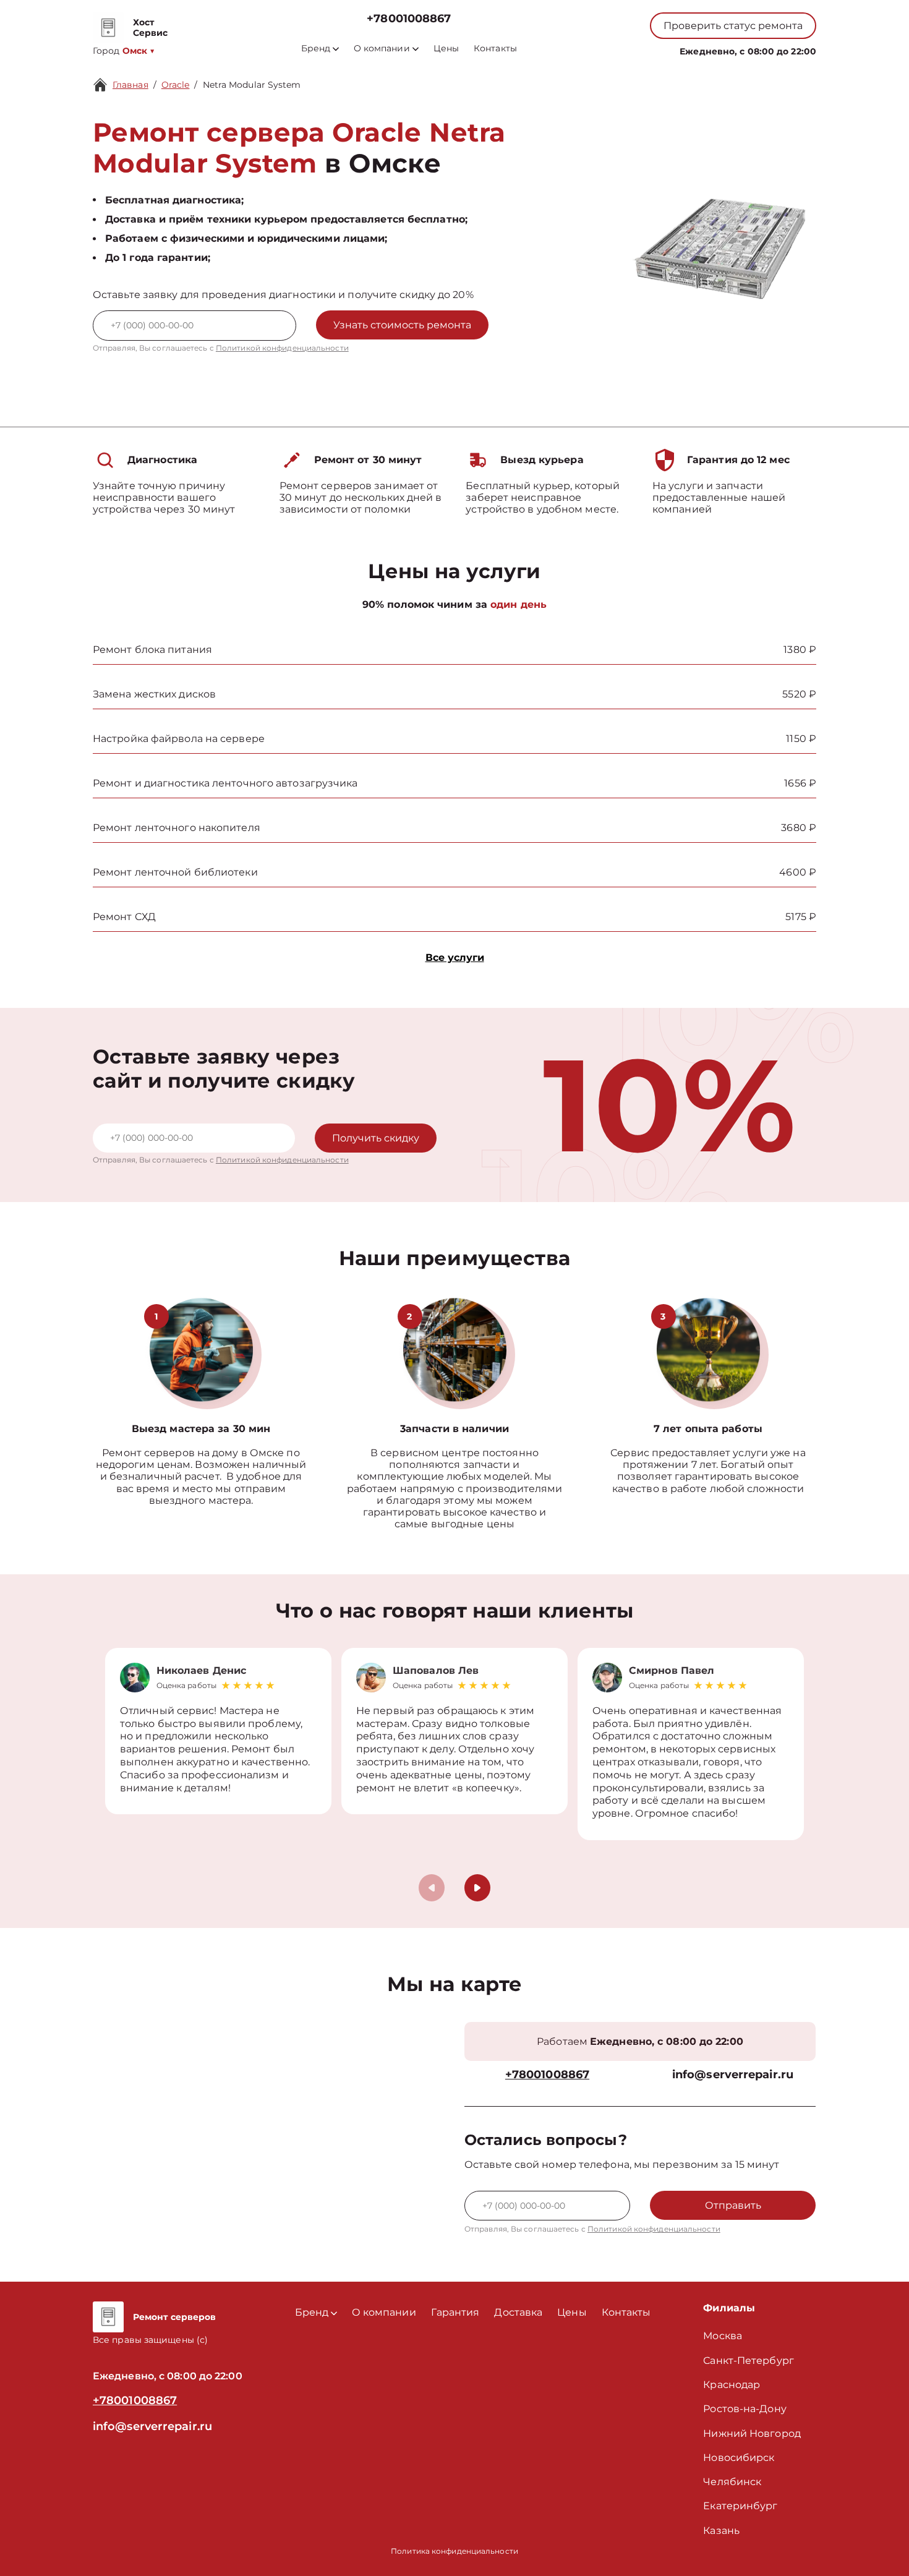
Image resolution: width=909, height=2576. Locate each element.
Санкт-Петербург (749, 2361)
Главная (130, 85)
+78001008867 (409, 19)
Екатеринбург (740, 2506)
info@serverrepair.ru (733, 2075)
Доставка (518, 2312)
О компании (382, 49)
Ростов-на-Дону (745, 2409)
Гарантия (455, 2312)
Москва (723, 2336)
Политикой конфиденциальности (282, 348)
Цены (446, 49)
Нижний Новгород (752, 2433)
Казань (721, 2531)
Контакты (495, 49)
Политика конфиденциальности (454, 2551)
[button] (477, 1888)
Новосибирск (739, 2458)
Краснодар (732, 2385)
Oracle (176, 85)
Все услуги (455, 957)
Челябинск (732, 2482)
